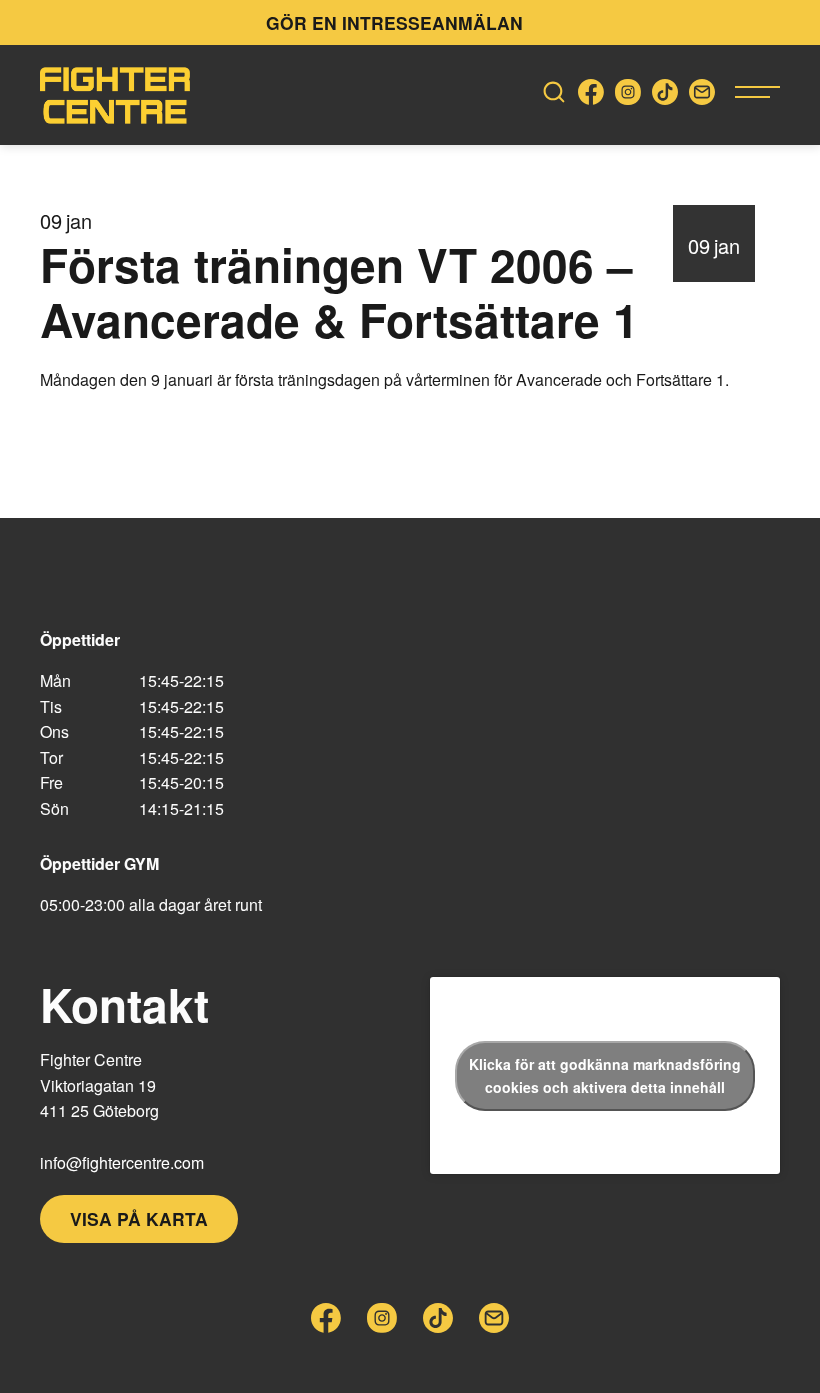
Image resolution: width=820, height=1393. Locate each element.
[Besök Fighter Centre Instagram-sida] (628, 95)
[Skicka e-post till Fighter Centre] (702, 95)
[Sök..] (554, 95)
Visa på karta (139, 1218)
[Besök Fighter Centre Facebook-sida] (591, 95)
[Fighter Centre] (115, 95)
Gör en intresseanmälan (394, 22)
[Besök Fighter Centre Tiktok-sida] (665, 95)
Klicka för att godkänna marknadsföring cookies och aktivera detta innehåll (605, 1075)
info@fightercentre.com (122, 1162)
